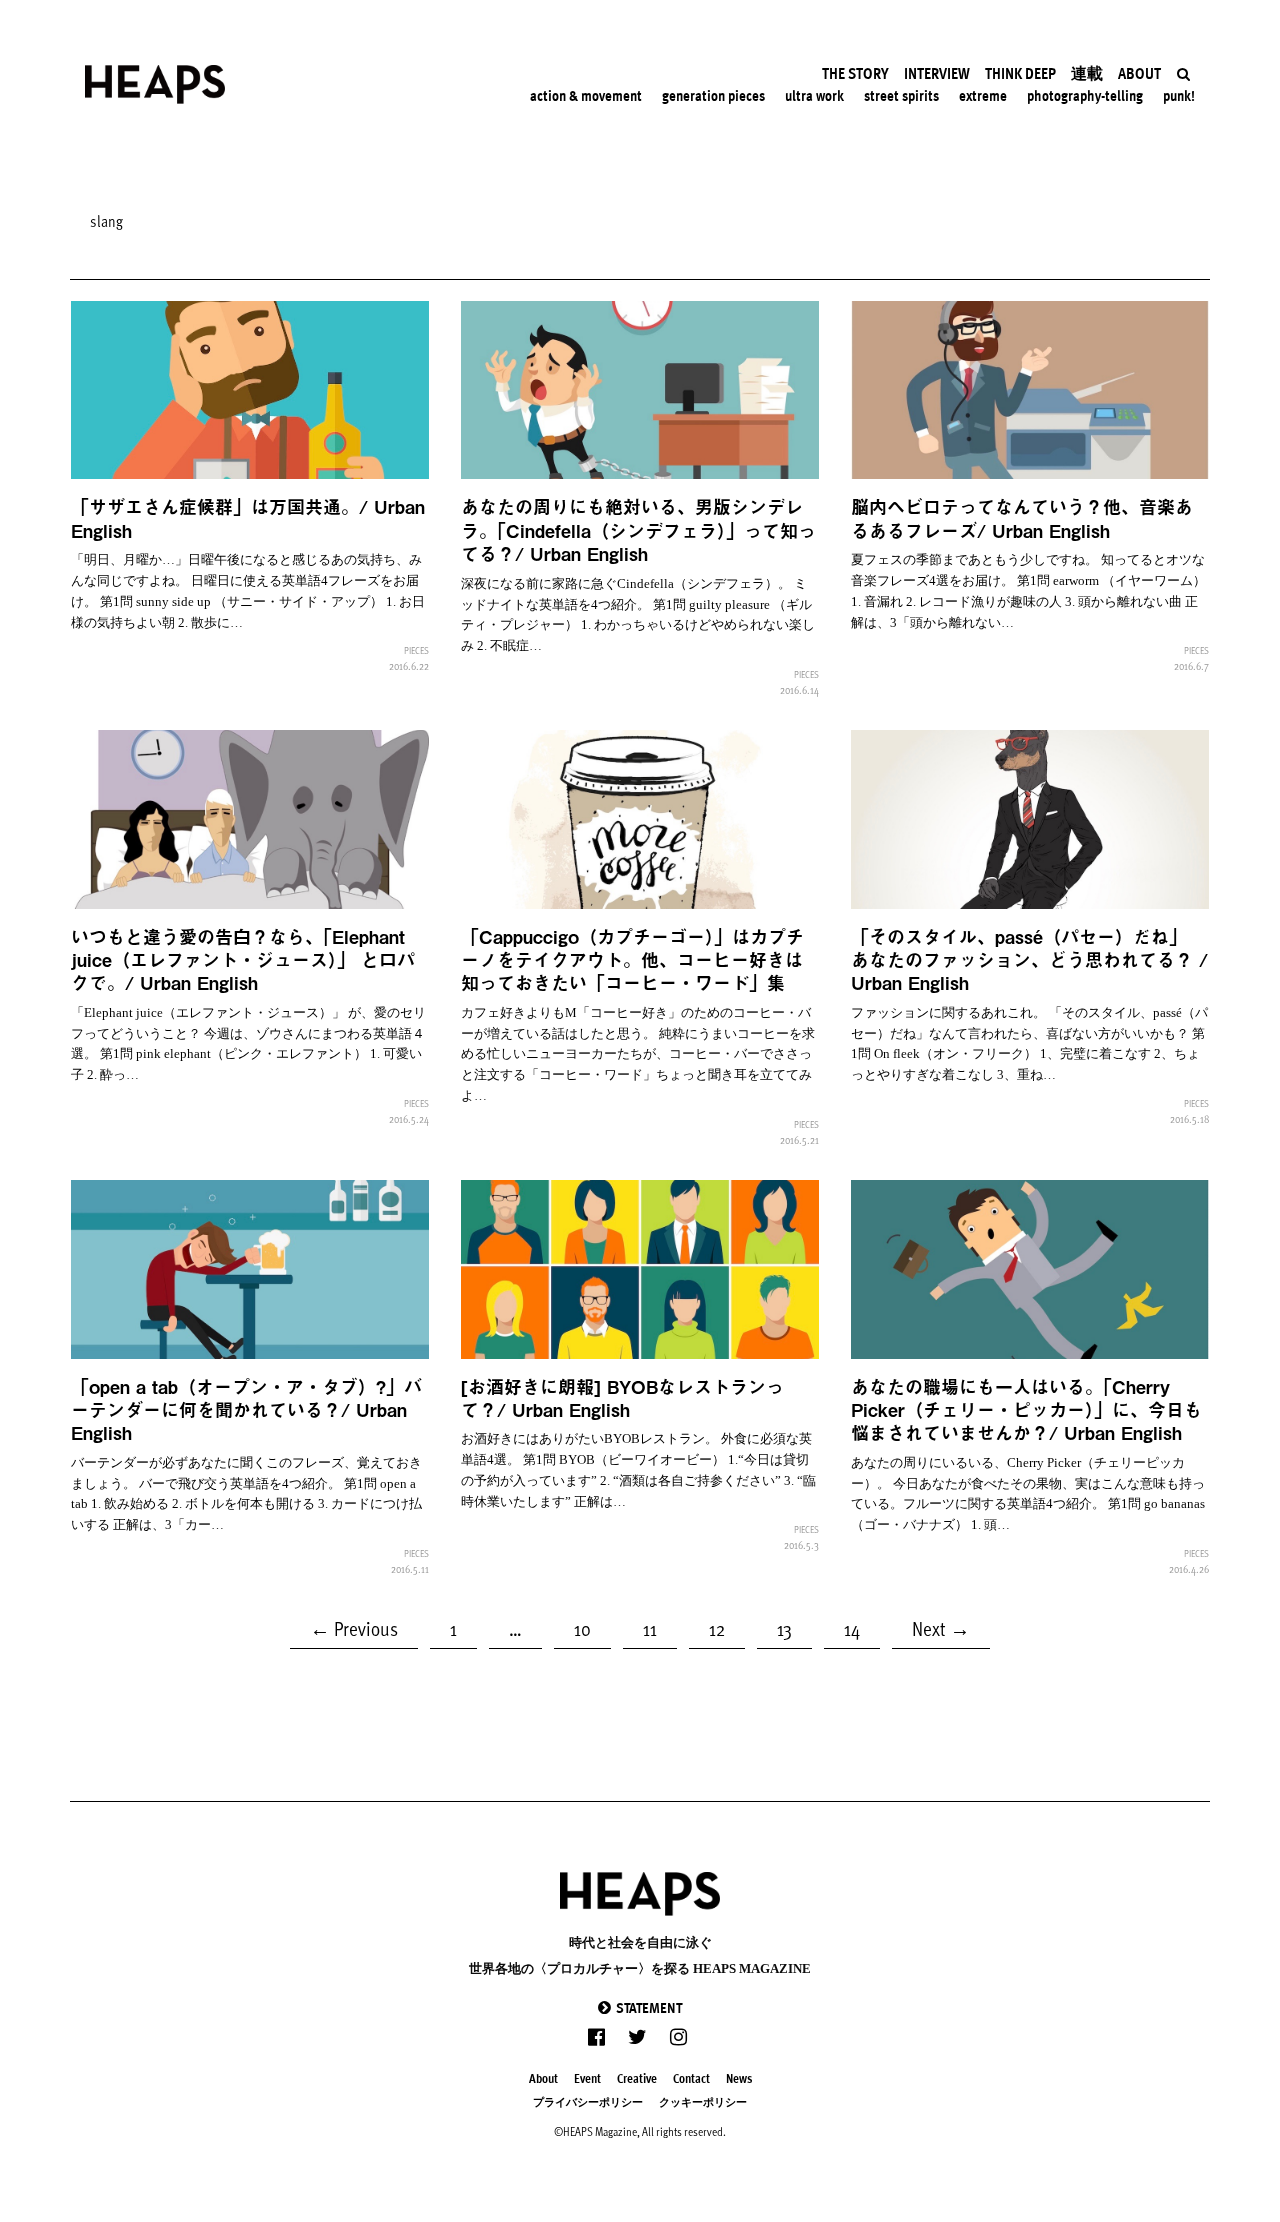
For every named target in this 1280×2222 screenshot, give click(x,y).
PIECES (416, 650)
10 (591, 1625)
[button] (640, 2007)
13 (794, 1625)
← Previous (354, 1628)
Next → (941, 1628)
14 (861, 1625)
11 (659, 1625)
